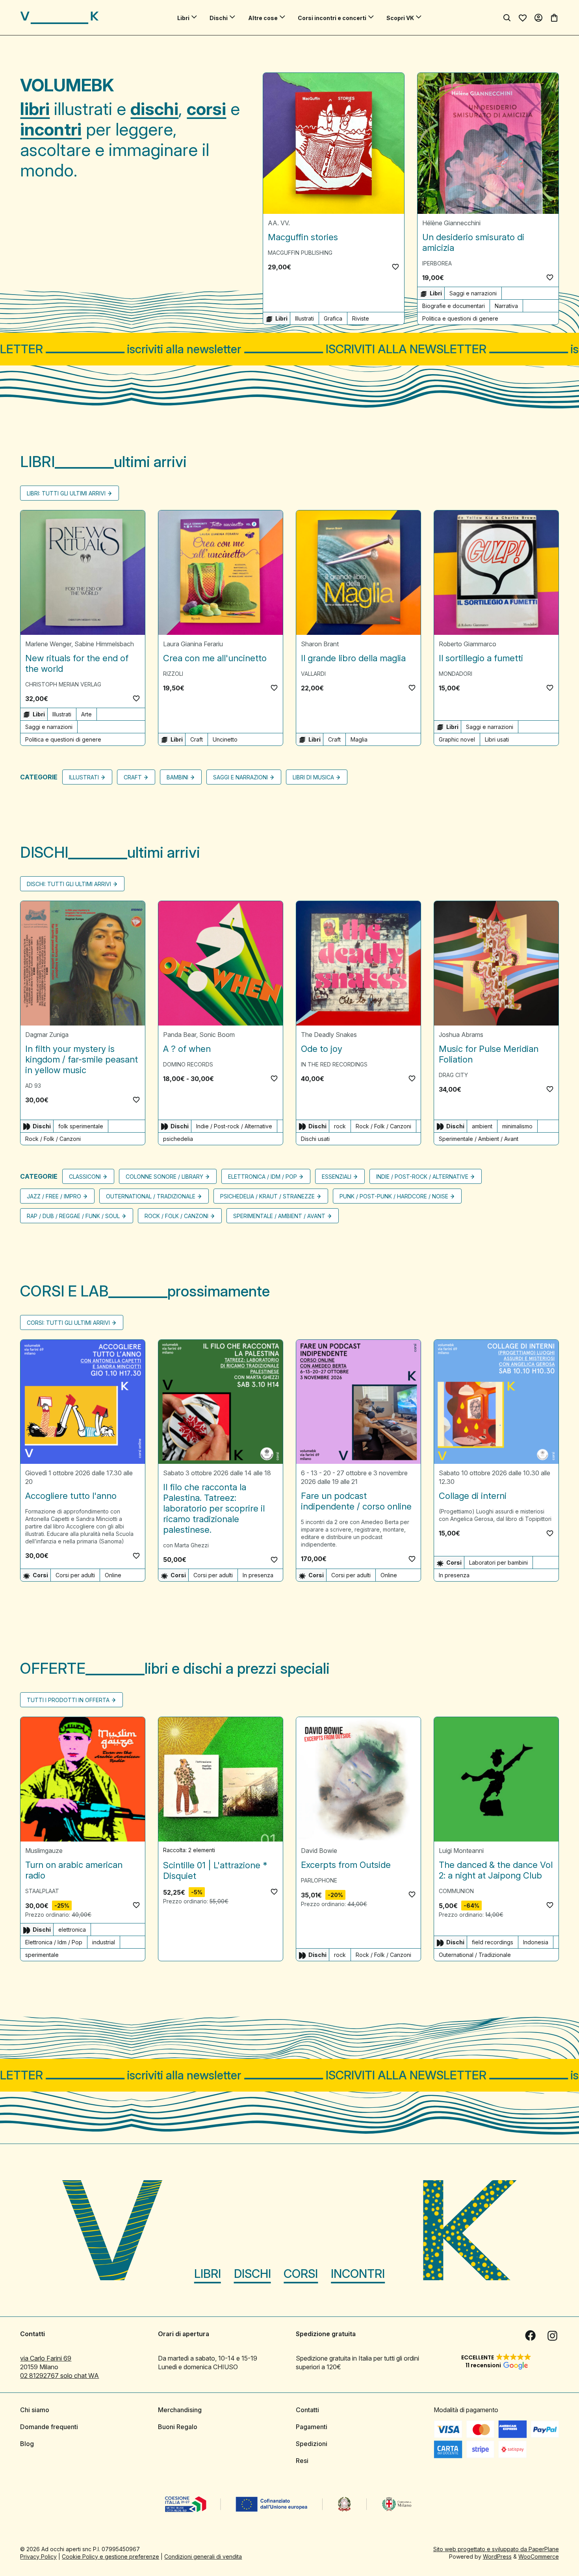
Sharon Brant (320, 644)
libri (35, 109)
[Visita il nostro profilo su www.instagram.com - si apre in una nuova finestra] (553, 2336)
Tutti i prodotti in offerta (68, 1700)
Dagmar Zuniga (47, 1035)
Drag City (453, 1075)
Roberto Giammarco (468, 644)
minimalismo (517, 1126)
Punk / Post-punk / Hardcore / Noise (394, 1196)
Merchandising (180, 2410)
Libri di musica (313, 777)
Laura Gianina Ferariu (193, 644)
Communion (456, 1891)
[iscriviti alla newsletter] (289, 349)
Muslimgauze (44, 1851)
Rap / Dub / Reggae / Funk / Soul (73, 1216)
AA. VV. (279, 223)
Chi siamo (35, 2410)
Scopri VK (400, 18)
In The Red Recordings (334, 1064)
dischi (154, 109)
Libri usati (497, 739)
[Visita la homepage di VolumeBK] (59, 18)
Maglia (359, 739)
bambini (177, 777)
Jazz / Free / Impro (54, 1196)
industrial (104, 1942)
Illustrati (304, 318)
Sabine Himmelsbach (104, 644)
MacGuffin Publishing (300, 253)
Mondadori (456, 674)
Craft (197, 739)
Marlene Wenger (48, 644)
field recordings (493, 1942)
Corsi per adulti (75, 1575)
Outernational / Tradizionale (151, 1196)
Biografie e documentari (454, 306)
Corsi (301, 2274)
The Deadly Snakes (329, 1035)
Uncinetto (225, 739)
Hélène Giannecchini (451, 223)
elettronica (72, 1930)
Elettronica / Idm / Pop (263, 1177)
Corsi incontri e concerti (332, 18)
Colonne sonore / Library (164, 1177)
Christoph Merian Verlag (63, 684)
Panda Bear (180, 1035)
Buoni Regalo (178, 2427)
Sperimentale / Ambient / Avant (479, 1139)
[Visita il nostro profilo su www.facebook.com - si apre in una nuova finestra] (531, 2336)
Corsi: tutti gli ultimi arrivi (68, 1323)
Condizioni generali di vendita (203, 2557)
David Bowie (319, 1851)
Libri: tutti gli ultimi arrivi (66, 493)
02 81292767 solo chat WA (59, 2376)
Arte (86, 714)
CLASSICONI (85, 1177)
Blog (27, 2444)
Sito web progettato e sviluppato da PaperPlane (496, 2549)
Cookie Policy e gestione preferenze (110, 2557)
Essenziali (337, 1177)
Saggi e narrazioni (473, 293)
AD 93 (33, 1086)
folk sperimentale (81, 1126)
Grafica (333, 318)
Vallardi (313, 674)
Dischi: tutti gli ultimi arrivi (69, 884)
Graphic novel (457, 739)
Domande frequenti (49, 2427)
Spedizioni (312, 2444)
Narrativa (506, 306)
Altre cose (263, 18)
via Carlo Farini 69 (46, 2358)
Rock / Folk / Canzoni (53, 1139)
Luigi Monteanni (461, 1851)
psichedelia (178, 1139)
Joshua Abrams (461, 1035)
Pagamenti (312, 2427)
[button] (395, 267)
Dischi (219, 18)
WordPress (497, 2557)
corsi (206, 109)
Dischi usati (315, 1139)
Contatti (307, 2410)
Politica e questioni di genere (460, 318)
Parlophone (319, 1880)
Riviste (361, 318)
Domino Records (188, 1064)
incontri (51, 129)
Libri (183, 18)
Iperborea (437, 263)
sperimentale (42, 1955)
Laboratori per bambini (498, 1562)
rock (340, 1126)
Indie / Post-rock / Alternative (234, 1126)
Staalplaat (42, 1891)
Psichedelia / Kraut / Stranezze (267, 1196)
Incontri (358, 2274)
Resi (302, 2461)
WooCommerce (539, 2557)
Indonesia (536, 1942)
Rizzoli (173, 674)
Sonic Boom (217, 1035)
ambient (482, 1126)
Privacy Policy (38, 2557)
